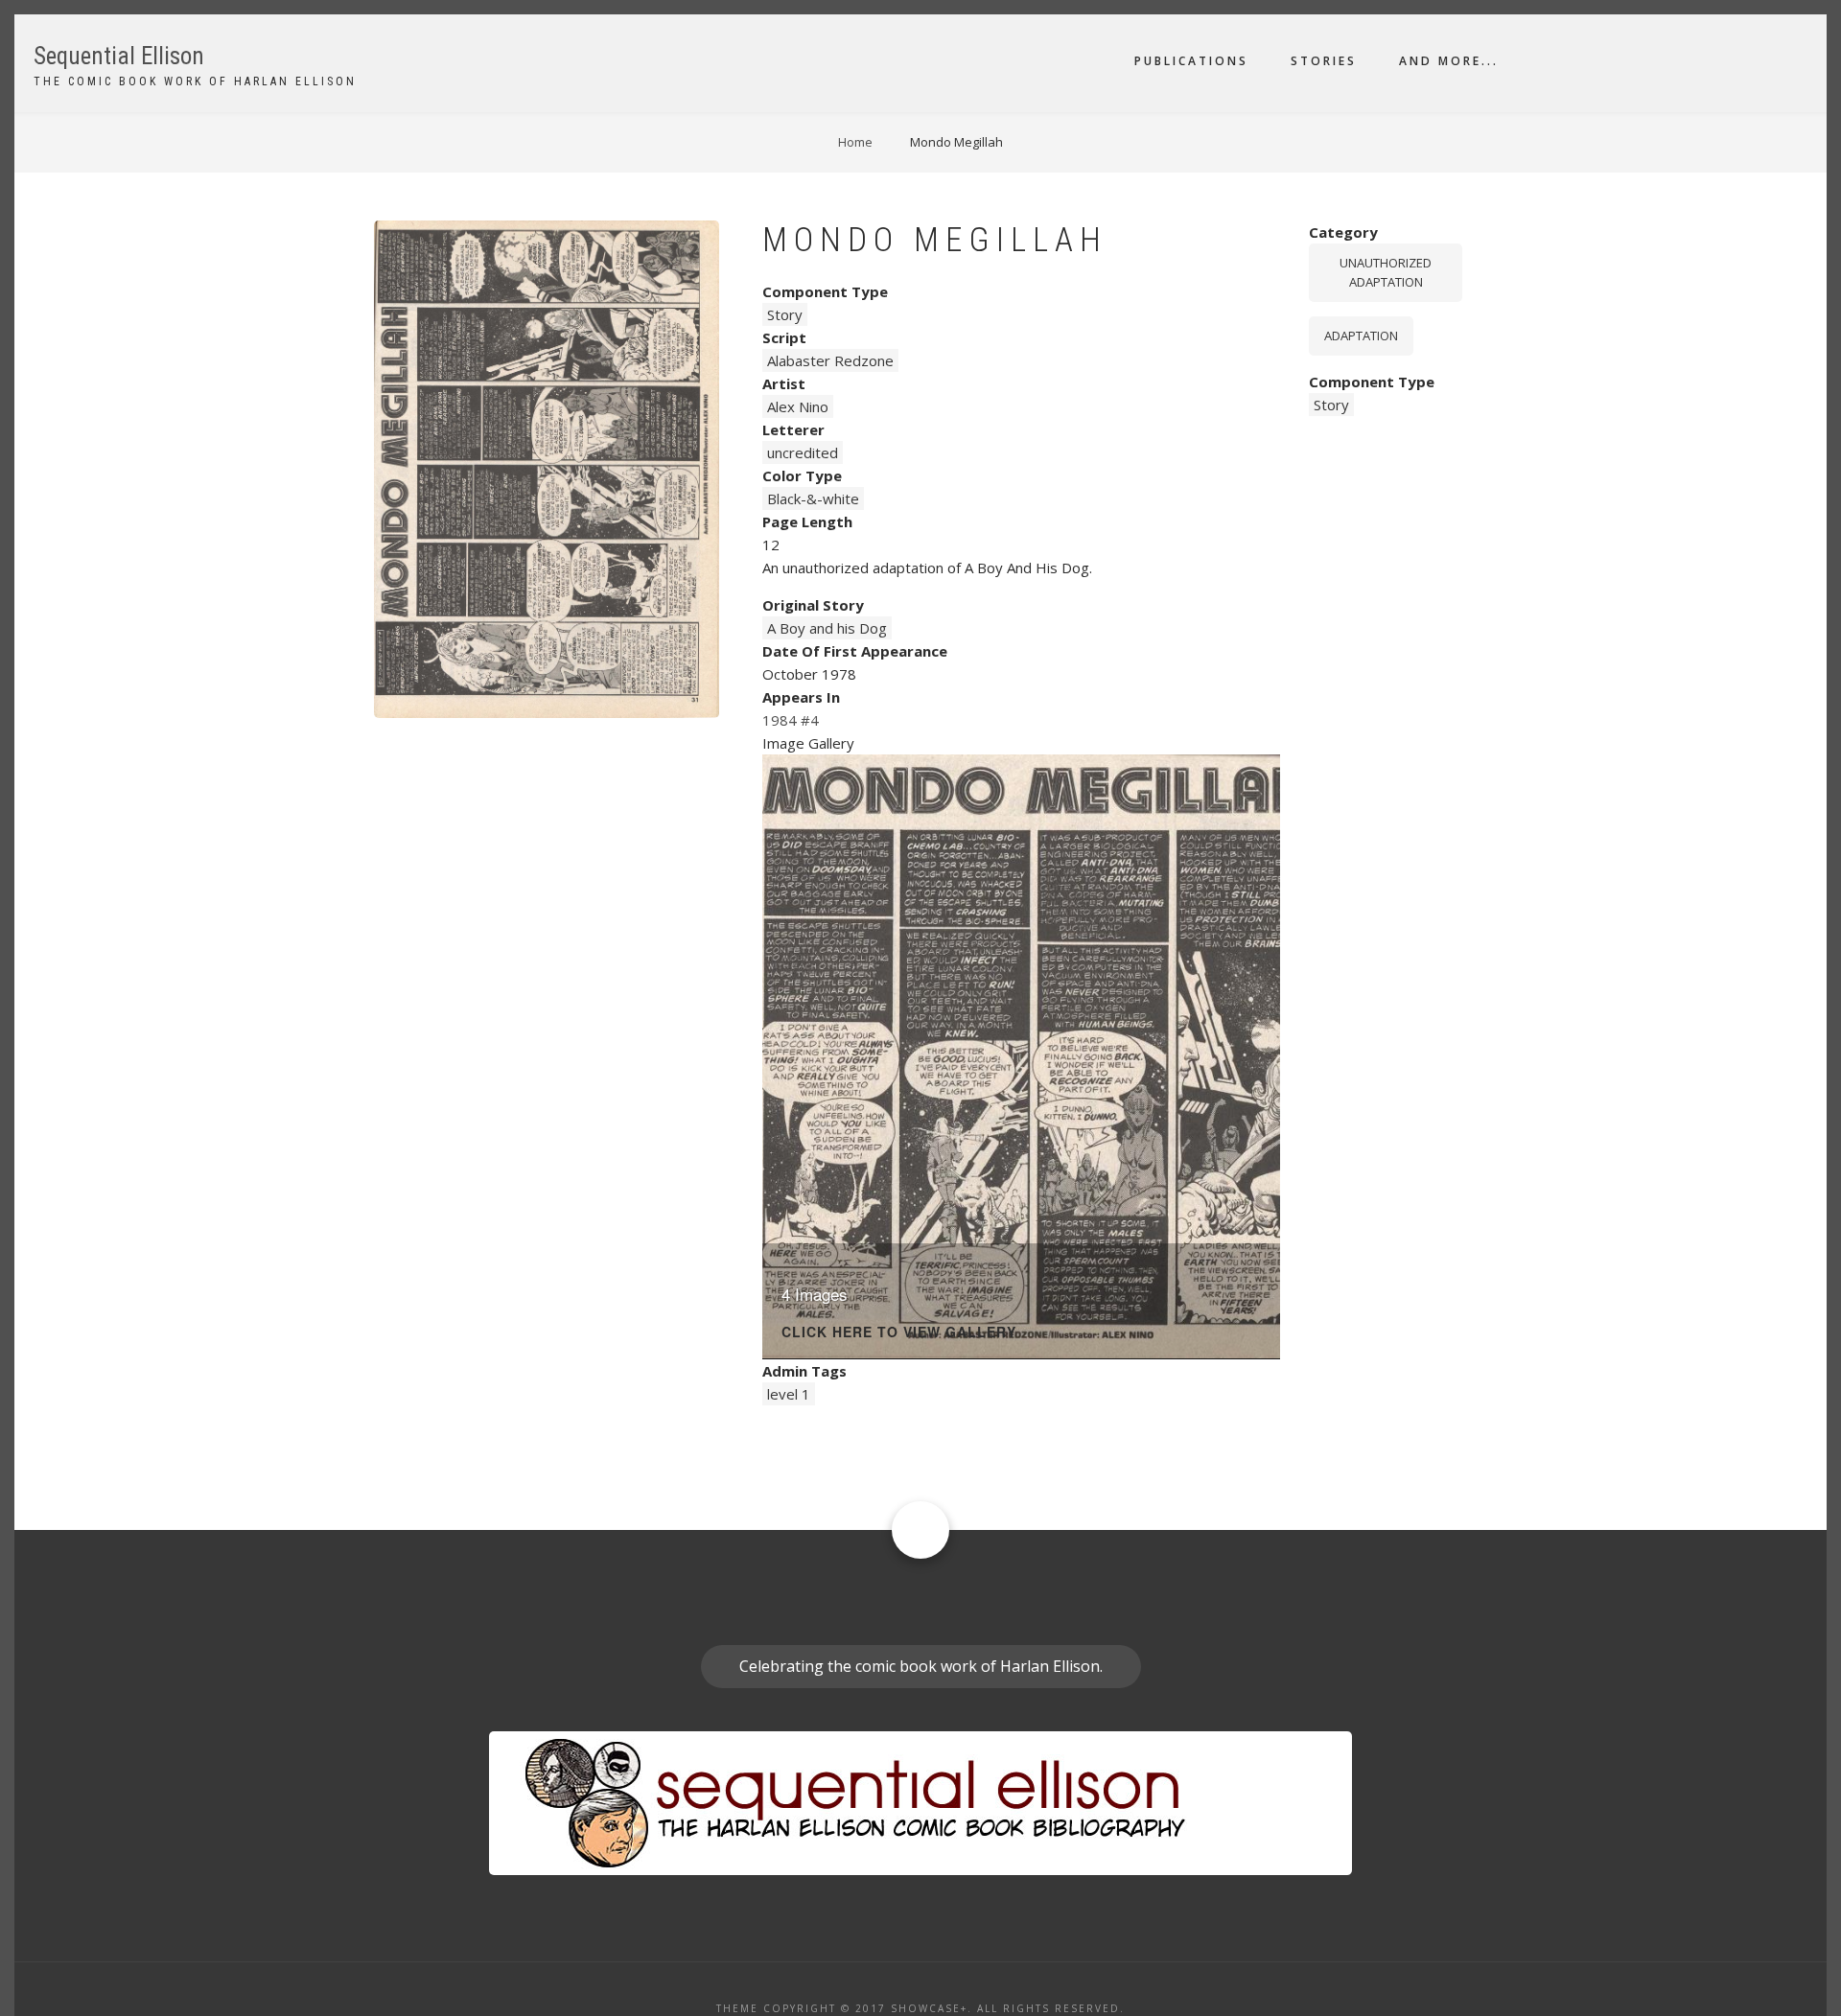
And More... (1449, 61)
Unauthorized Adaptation (1386, 273)
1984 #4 (791, 720)
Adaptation (1361, 336)
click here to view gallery (899, 1333)
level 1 (789, 1394)
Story (785, 314)
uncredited (803, 452)
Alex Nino (798, 406)
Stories (1324, 61)
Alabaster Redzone (830, 360)
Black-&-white (813, 498)
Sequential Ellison (119, 56)
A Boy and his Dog (827, 628)
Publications (1191, 61)
